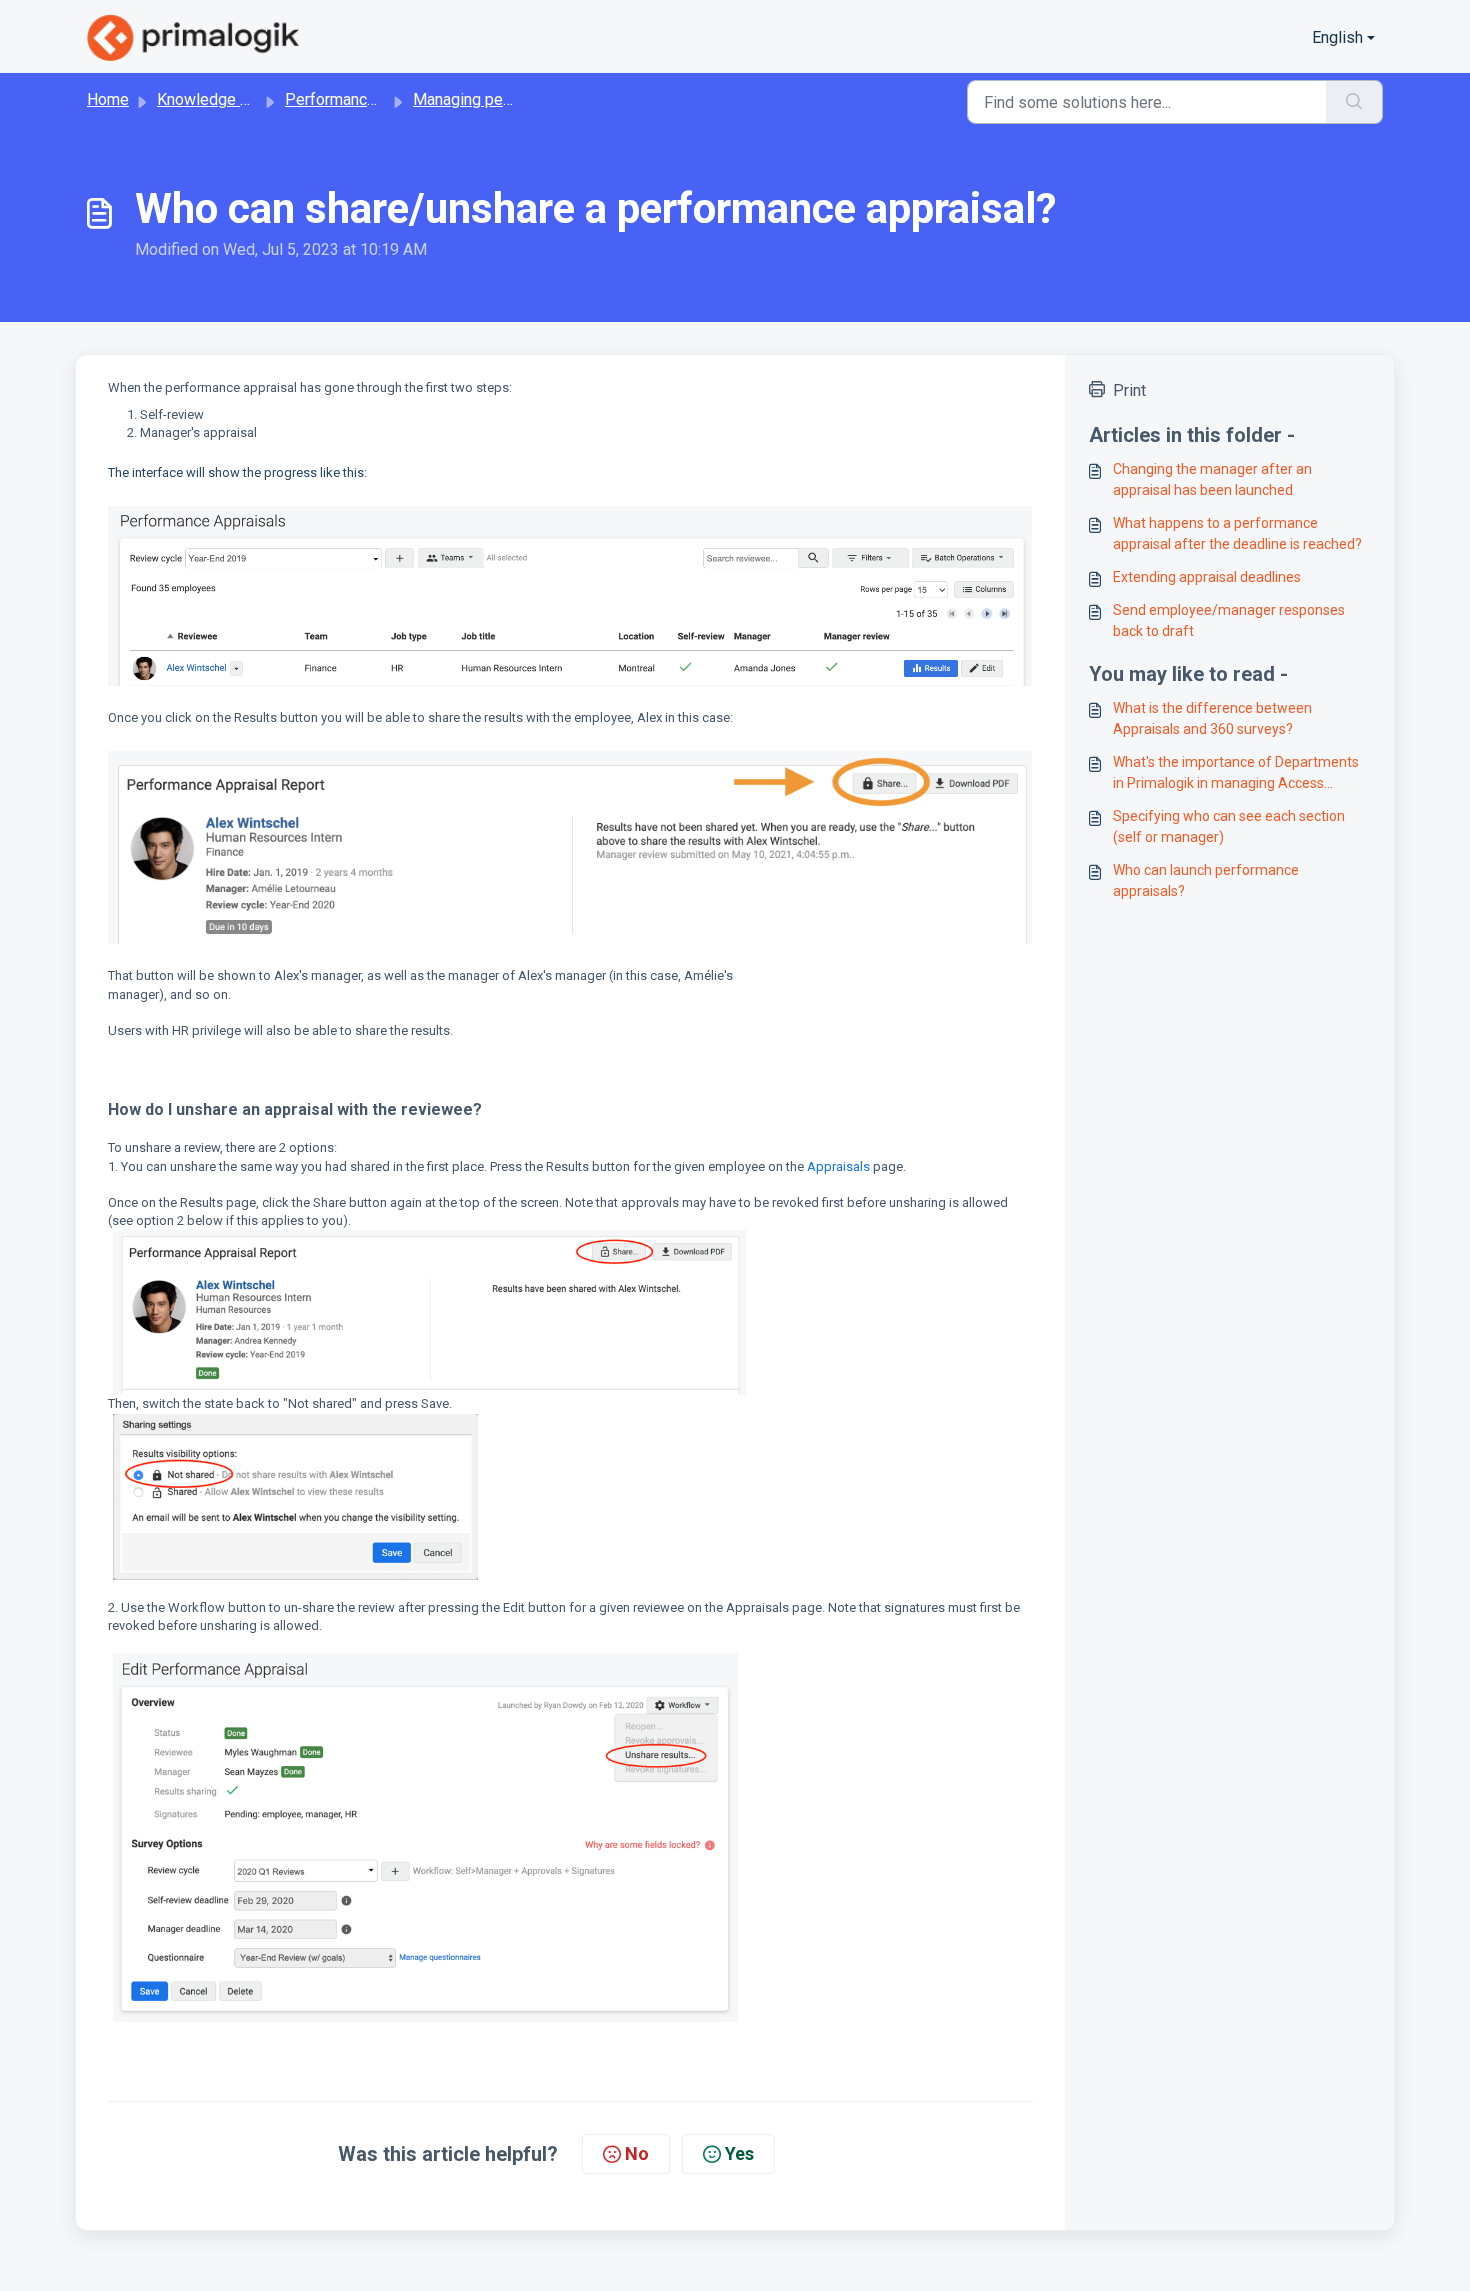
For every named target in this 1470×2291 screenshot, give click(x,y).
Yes (739, 2153)
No (637, 2153)
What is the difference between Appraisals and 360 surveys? (1212, 718)
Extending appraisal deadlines (1207, 577)
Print (1129, 390)
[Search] (1354, 102)
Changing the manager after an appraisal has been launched (1212, 479)
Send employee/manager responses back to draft (1229, 620)
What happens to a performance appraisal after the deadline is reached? (1237, 533)
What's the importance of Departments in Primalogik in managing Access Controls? (1236, 774)
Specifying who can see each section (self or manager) (1229, 826)
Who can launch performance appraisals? (1206, 880)
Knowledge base (216, 99)
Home (108, 99)
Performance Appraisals (370, 99)
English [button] (1337, 37)
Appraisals (838, 1166)
